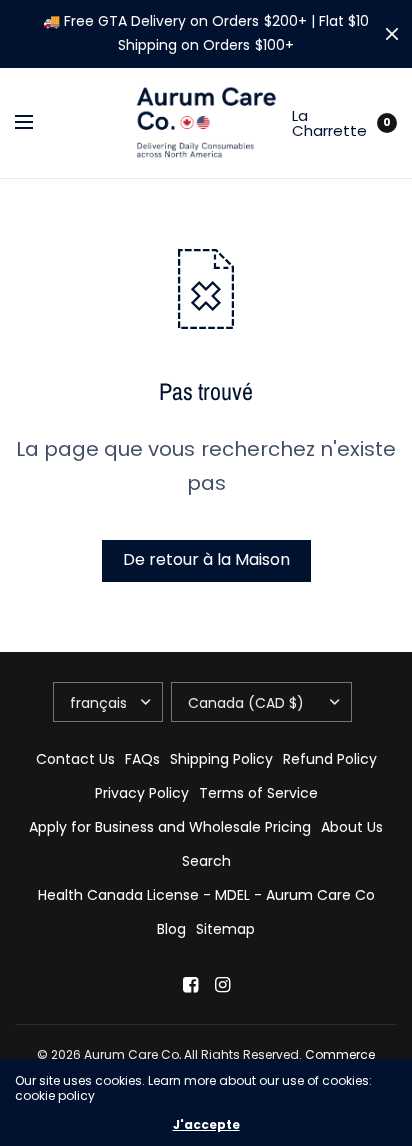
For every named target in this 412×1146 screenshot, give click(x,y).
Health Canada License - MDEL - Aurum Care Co (206, 895)
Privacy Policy (142, 793)
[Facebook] (190, 985)
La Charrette (332, 123)
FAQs (142, 759)
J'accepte (206, 1125)
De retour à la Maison (206, 559)
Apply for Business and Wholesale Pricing (170, 827)
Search (206, 861)
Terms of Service (258, 793)
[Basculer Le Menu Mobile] (37, 123)
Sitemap (225, 929)
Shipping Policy (221, 759)
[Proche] (392, 34)
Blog (171, 929)
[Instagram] (222, 985)
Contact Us (75, 759)
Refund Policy (330, 759)
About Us (352, 827)
